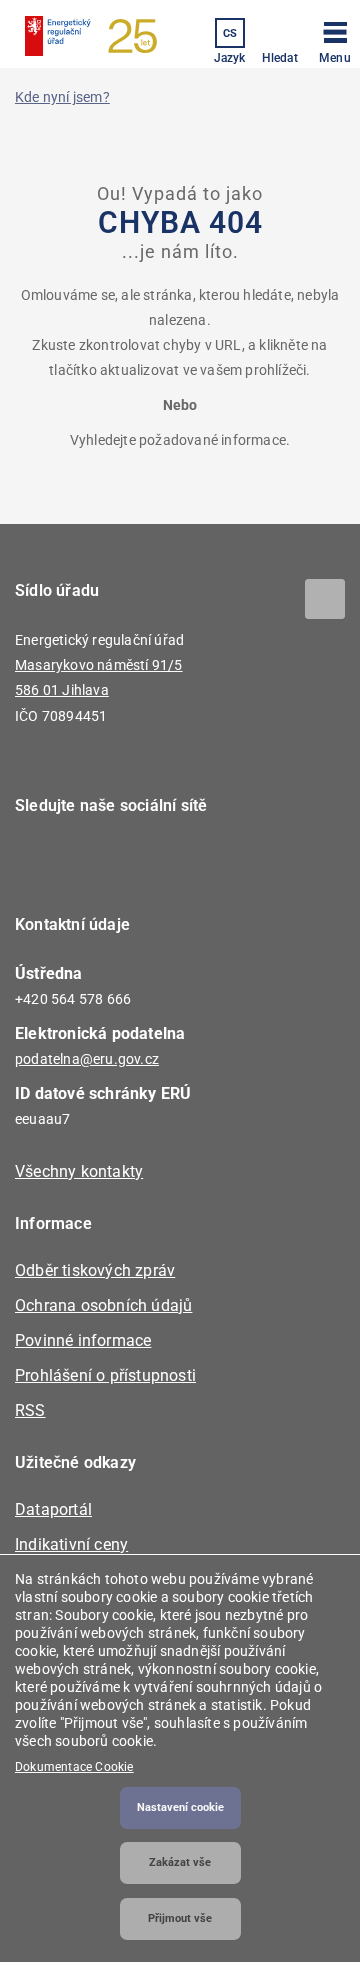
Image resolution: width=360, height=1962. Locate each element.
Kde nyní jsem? (62, 97)
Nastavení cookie (180, 1807)
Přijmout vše (180, 1918)
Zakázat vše (180, 1862)
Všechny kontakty (79, 1171)
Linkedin (97, 863)
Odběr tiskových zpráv (95, 1270)
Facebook (42, 863)
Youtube (152, 863)
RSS (30, 1410)
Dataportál (53, 1509)
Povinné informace (83, 1340)
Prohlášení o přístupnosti (105, 1375)
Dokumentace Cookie (74, 1767)
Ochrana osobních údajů (103, 1305)
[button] (335, 39)
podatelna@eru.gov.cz (87, 1059)
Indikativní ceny (71, 1544)
